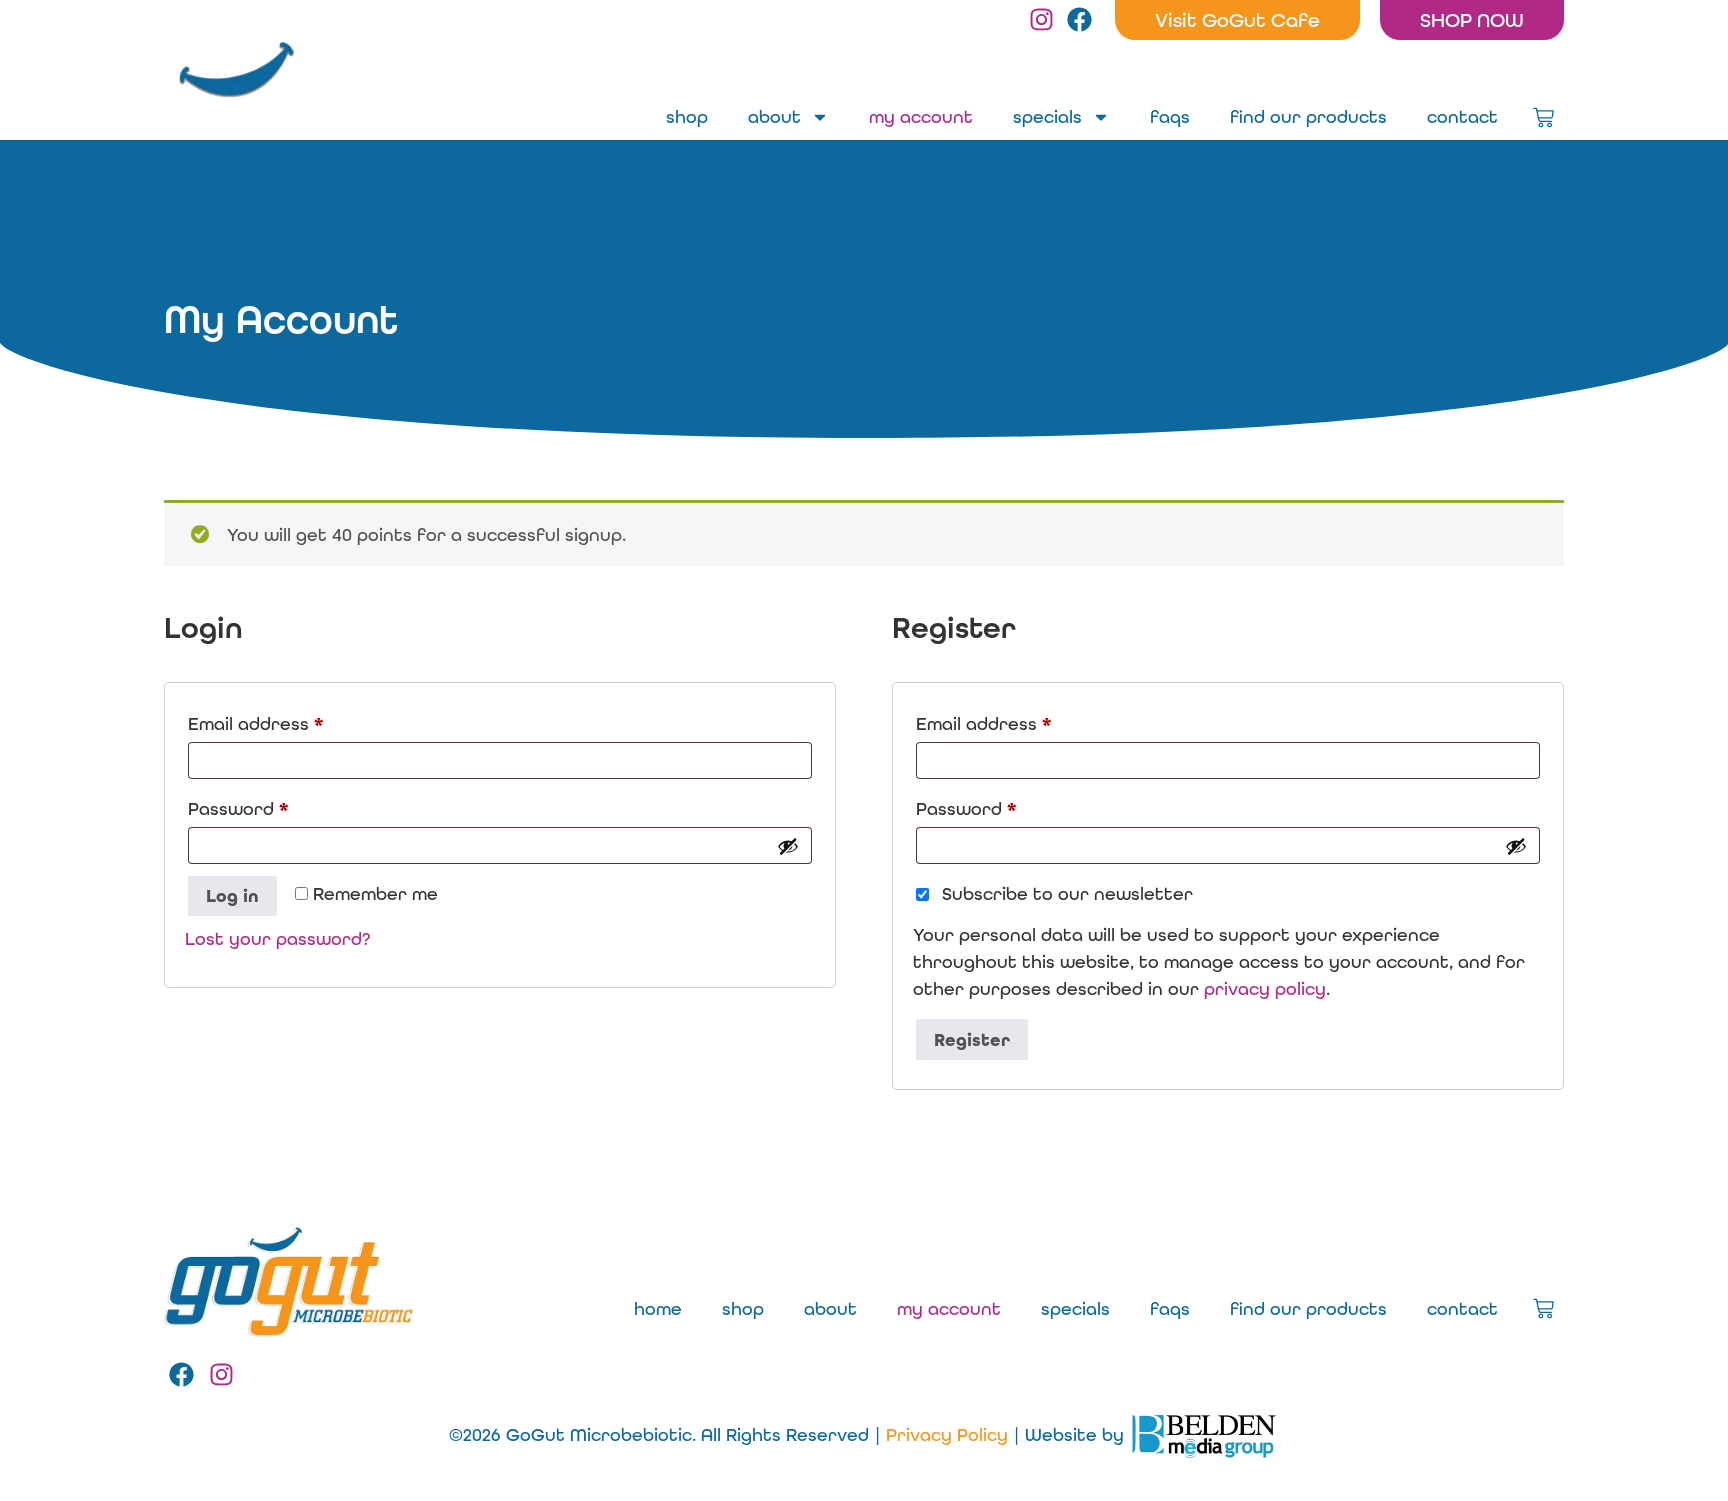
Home (658, 1308)
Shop (687, 116)
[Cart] (1543, 117)
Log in (232, 896)
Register (972, 1040)
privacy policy (1265, 988)
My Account (921, 116)
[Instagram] (1041, 19)
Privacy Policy (947, 1434)
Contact (1462, 116)
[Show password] (788, 846)
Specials (1047, 116)
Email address (294, 720)
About (774, 116)
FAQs (1170, 116)
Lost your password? (277, 938)
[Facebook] (1079, 19)
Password (277, 805)
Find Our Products (1308, 116)
